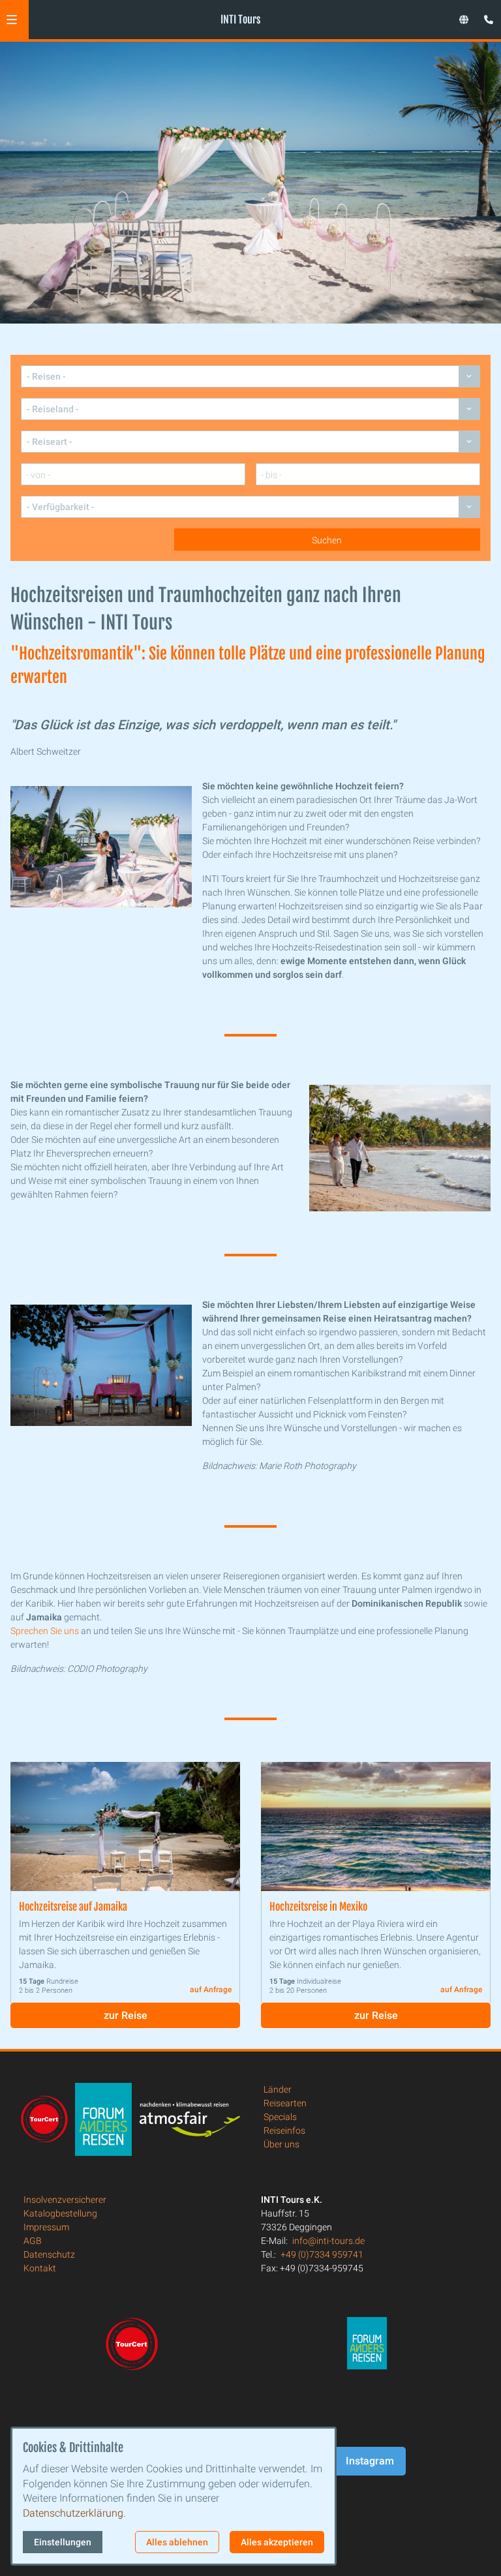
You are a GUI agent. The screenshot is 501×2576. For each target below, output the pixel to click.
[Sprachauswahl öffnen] (464, 20)
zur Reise (126, 2015)
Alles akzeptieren (277, 2542)
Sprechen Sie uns (45, 1631)
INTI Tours (240, 20)
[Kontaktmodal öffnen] (485, 16)
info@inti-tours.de (328, 2241)
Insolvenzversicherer (65, 2200)
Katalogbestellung (60, 2213)
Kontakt (40, 2268)
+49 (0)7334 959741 (322, 2254)
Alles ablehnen (177, 2542)
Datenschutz (49, 2254)
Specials (280, 2117)
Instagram (370, 2461)
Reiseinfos (284, 2130)
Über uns (281, 2144)
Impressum (46, 2227)
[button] (12, 20)
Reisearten (285, 2103)
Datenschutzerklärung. (74, 2513)
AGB (33, 2241)
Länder (278, 2089)
